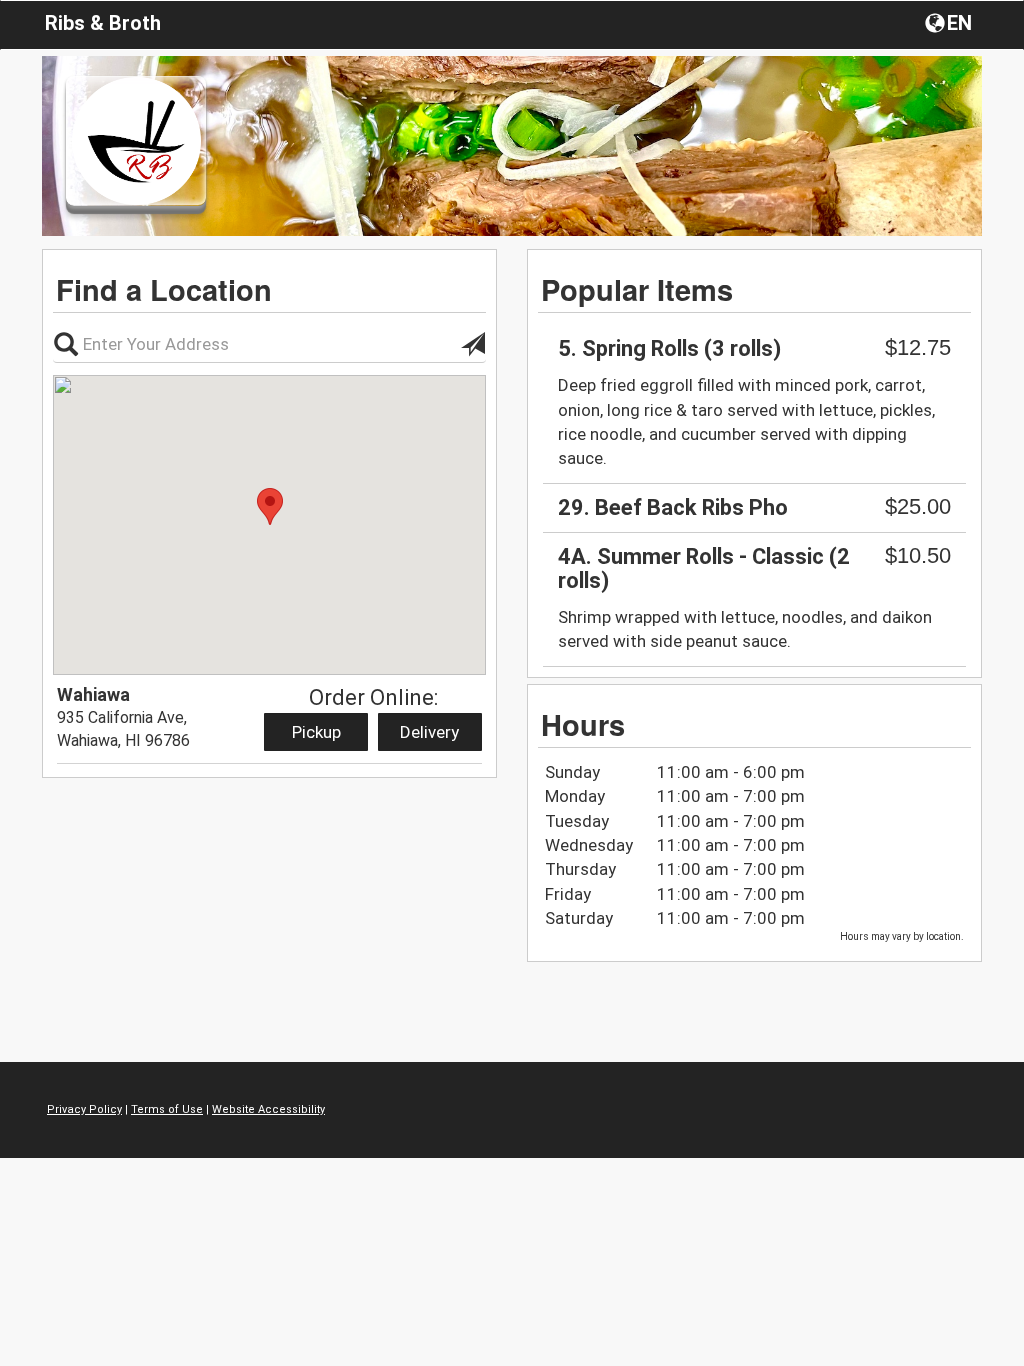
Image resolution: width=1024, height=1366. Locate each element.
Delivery (429, 732)
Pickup (316, 732)
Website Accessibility (268, 1109)
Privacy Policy (84, 1109)
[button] (950, 22)
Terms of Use (167, 1109)
